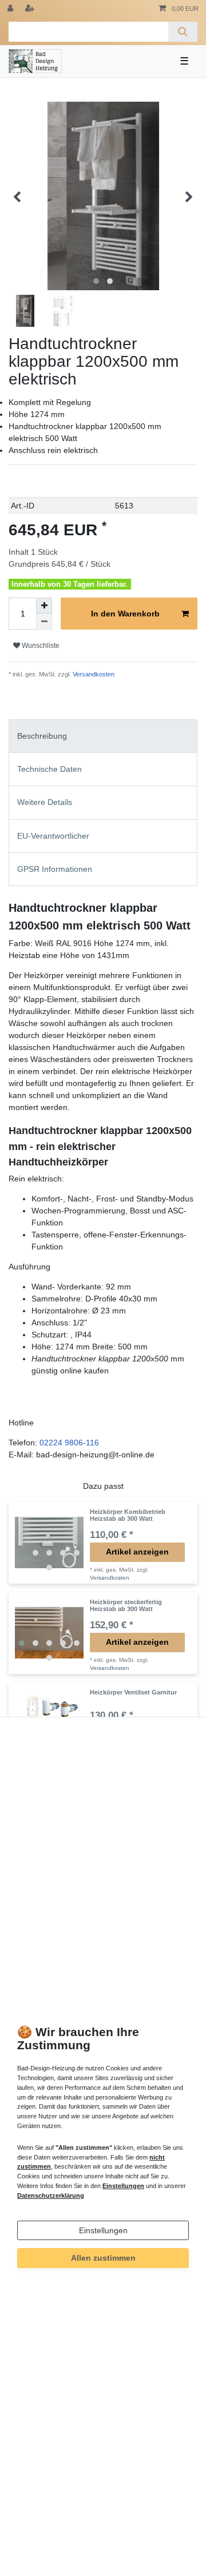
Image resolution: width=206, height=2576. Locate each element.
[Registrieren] (31, 9)
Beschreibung (42, 736)
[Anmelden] (11, 9)
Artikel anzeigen (137, 1552)
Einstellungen (103, 2230)
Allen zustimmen (103, 2258)
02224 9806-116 (69, 1443)
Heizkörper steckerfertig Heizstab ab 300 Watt (126, 1605)
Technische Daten (49, 769)
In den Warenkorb (125, 614)
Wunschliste (40, 646)
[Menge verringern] (44, 622)
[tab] (103, 736)
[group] (49, 1543)
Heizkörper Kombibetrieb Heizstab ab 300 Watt (128, 1515)
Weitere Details (45, 802)
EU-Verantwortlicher (53, 836)
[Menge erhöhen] (44, 606)
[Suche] (183, 32)
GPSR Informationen (55, 869)
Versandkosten (93, 674)
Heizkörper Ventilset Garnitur (133, 1692)
